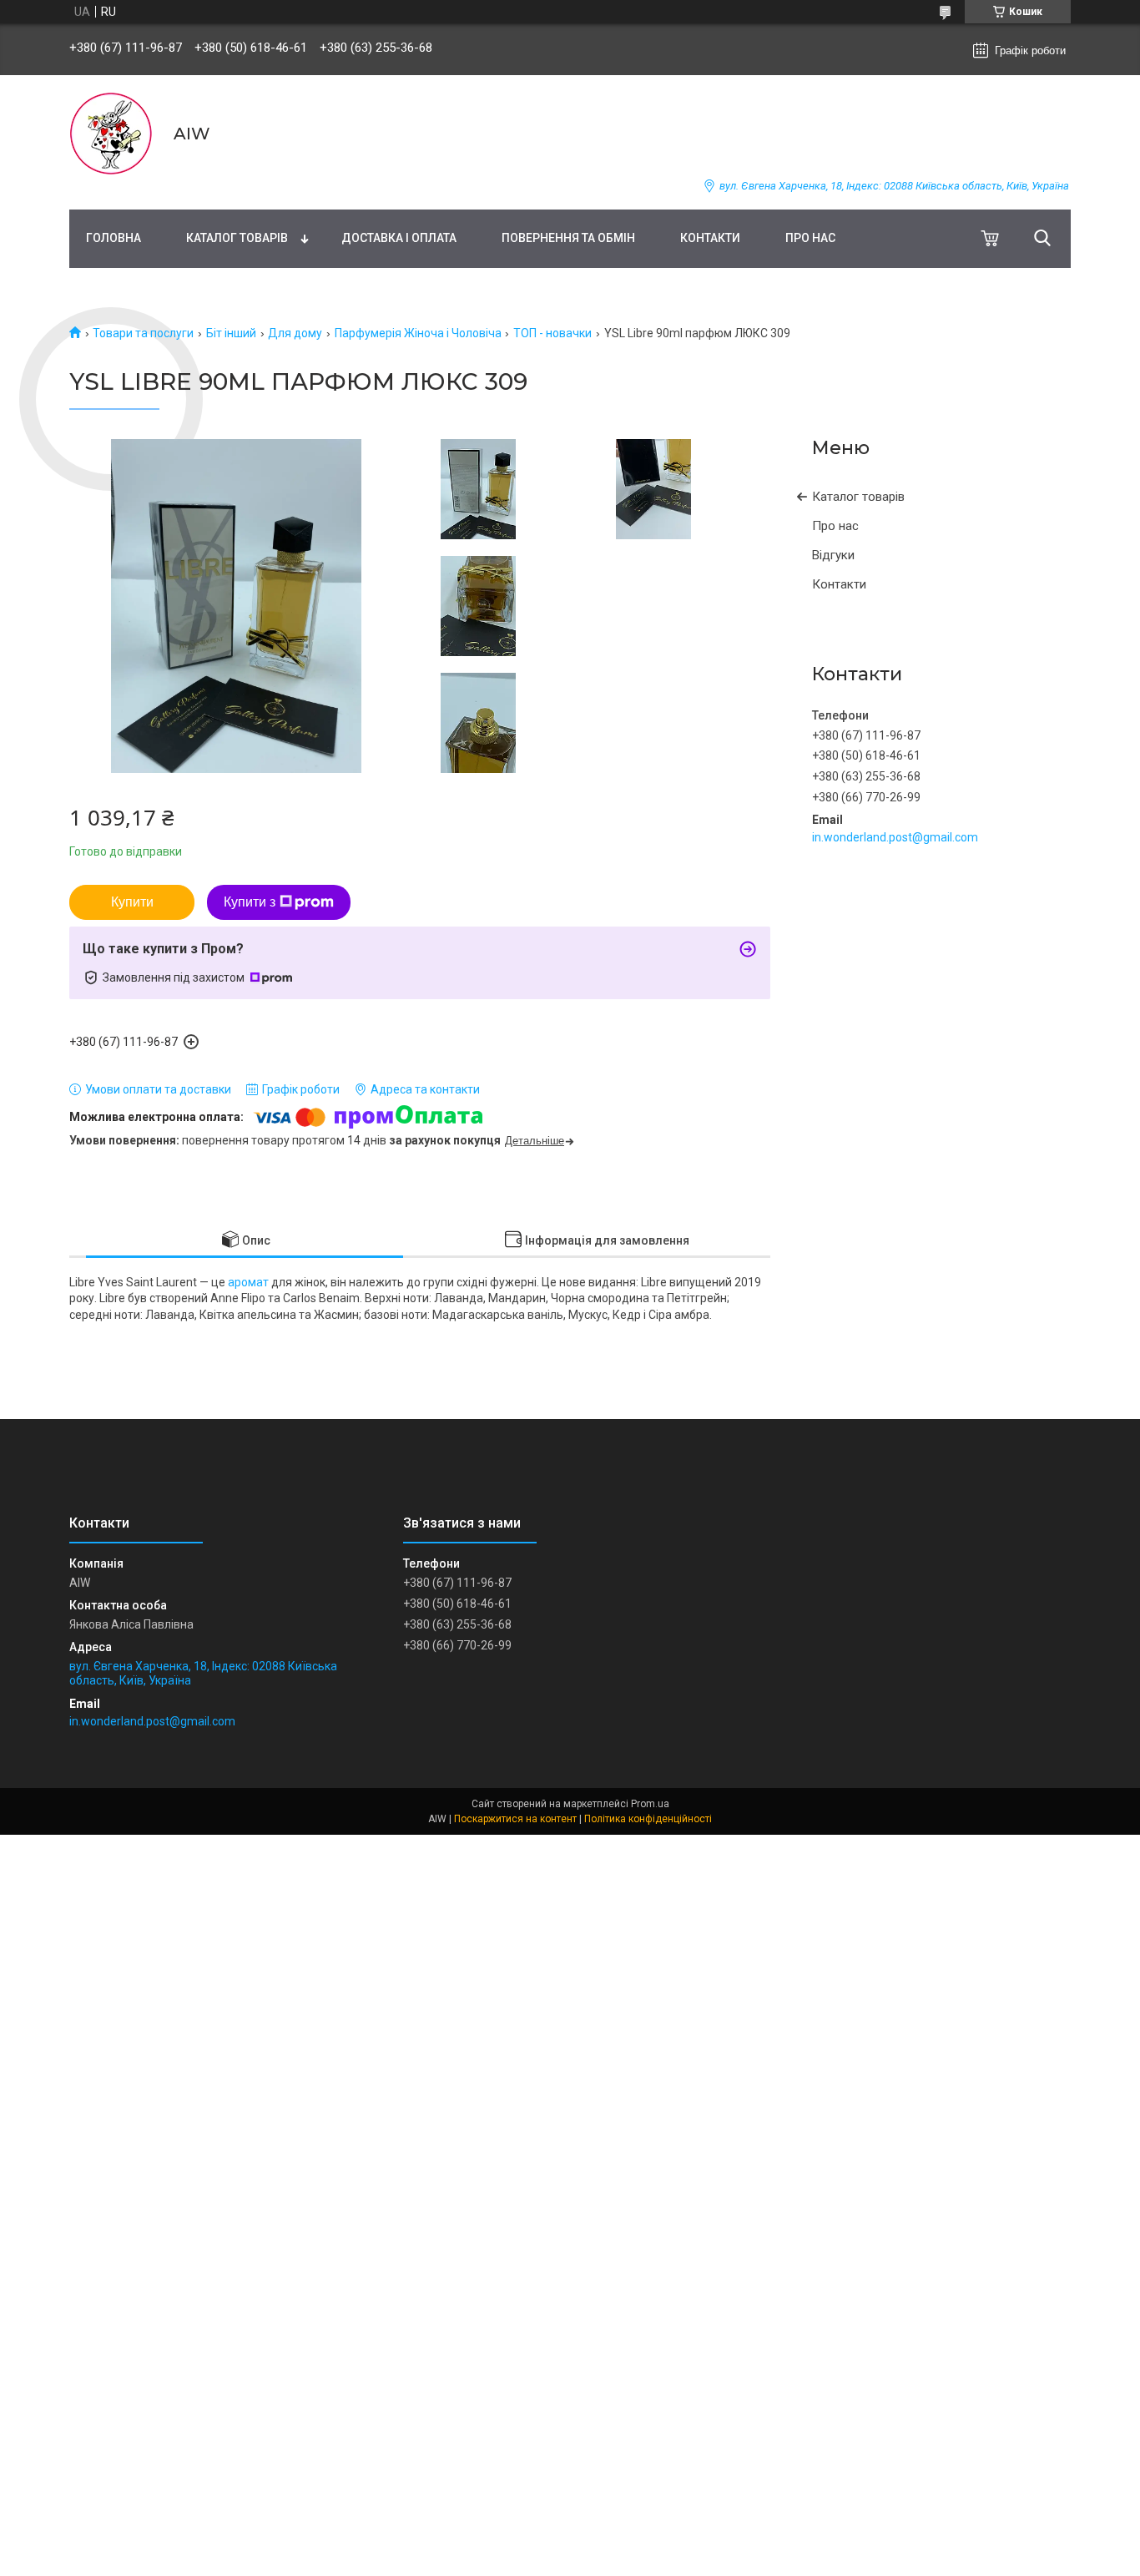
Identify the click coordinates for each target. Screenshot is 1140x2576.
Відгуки (833, 555)
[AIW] (111, 134)
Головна (113, 238)
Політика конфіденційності (648, 1819)
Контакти (710, 238)
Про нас (810, 238)
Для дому (295, 333)
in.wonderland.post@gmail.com (895, 837)
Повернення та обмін (568, 238)
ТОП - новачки (552, 333)
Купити (132, 902)
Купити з (250, 902)
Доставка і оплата (399, 238)
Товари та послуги (143, 333)
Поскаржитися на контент (515, 1819)
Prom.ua (650, 1804)
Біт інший (231, 333)
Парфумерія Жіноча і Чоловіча (418, 333)
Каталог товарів (237, 238)
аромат (248, 1282)
